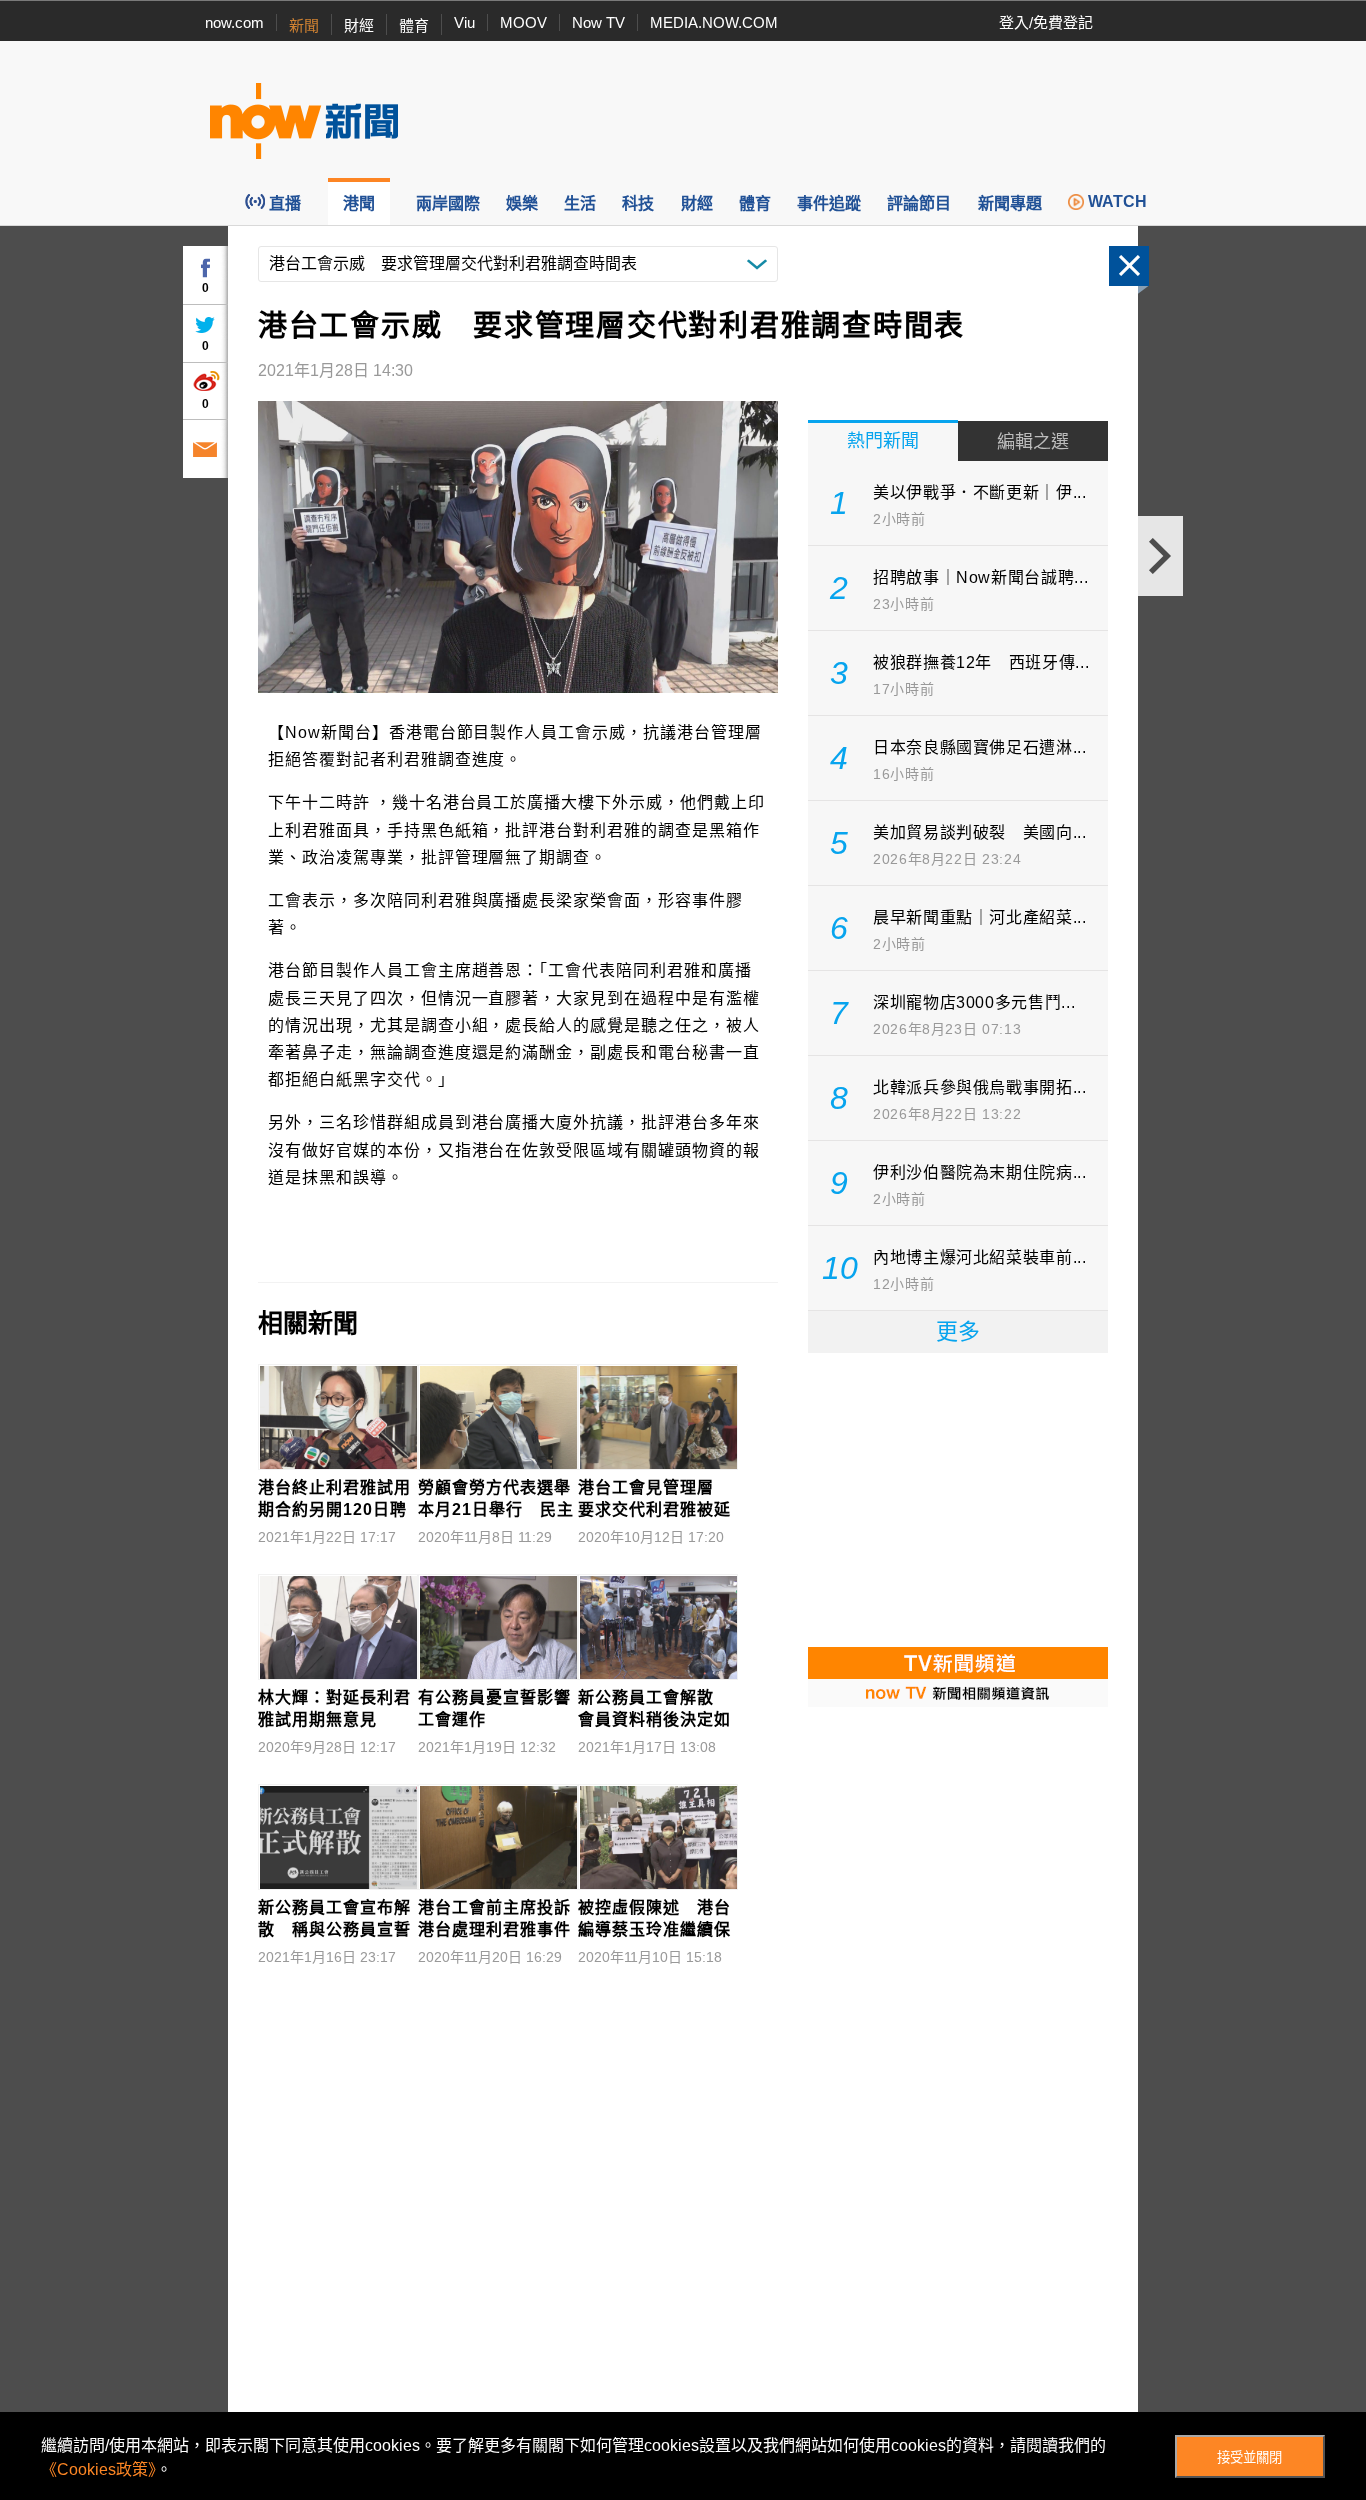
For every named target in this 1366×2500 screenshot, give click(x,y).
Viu (464, 22)
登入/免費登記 (1046, 22)
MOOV (523, 22)
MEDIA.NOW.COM (714, 22)
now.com (234, 22)
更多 (958, 1331)
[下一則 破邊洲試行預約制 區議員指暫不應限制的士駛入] (1160, 556)
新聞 (304, 25)
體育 (414, 25)
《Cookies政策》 (98, 2469)
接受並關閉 (1249, 2457)
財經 (359, 25)
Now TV (598, 22)
